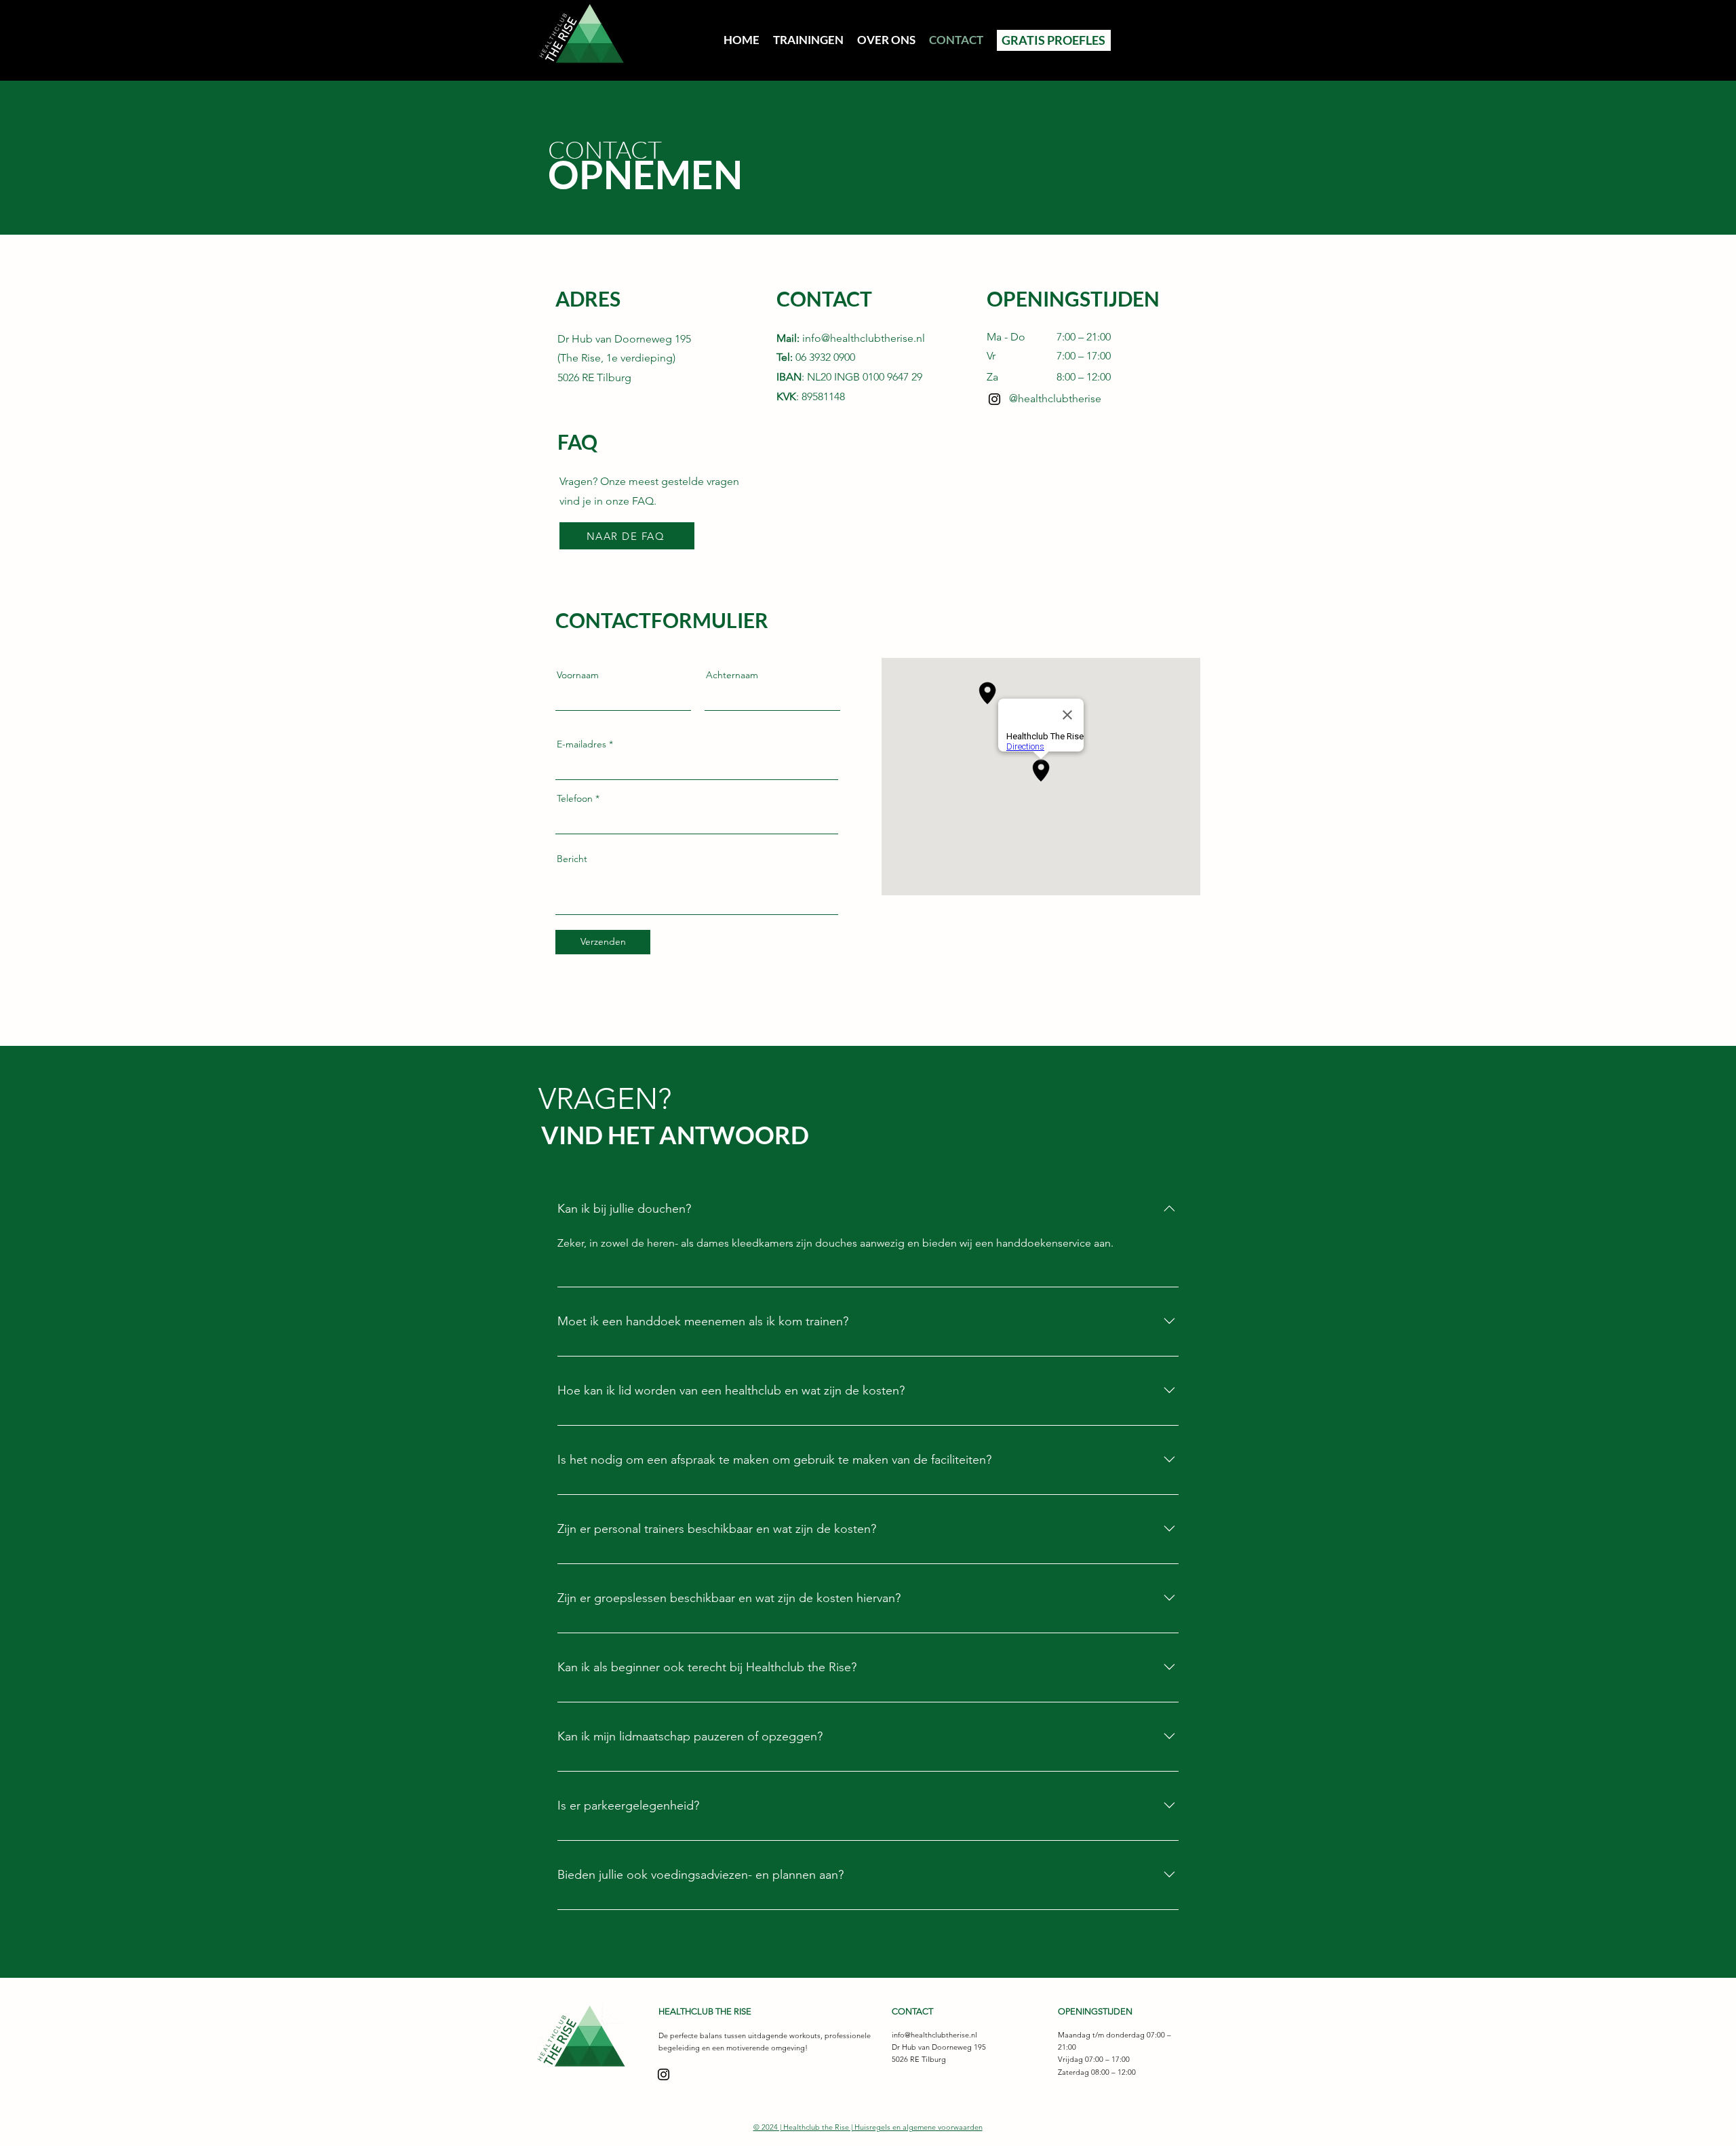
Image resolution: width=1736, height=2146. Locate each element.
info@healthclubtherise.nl (851, 338)
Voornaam (578, 675)
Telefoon (575, 798)
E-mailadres (581, 744)
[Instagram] (994, 399)
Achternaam (732, 675)
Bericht (572, 859)
